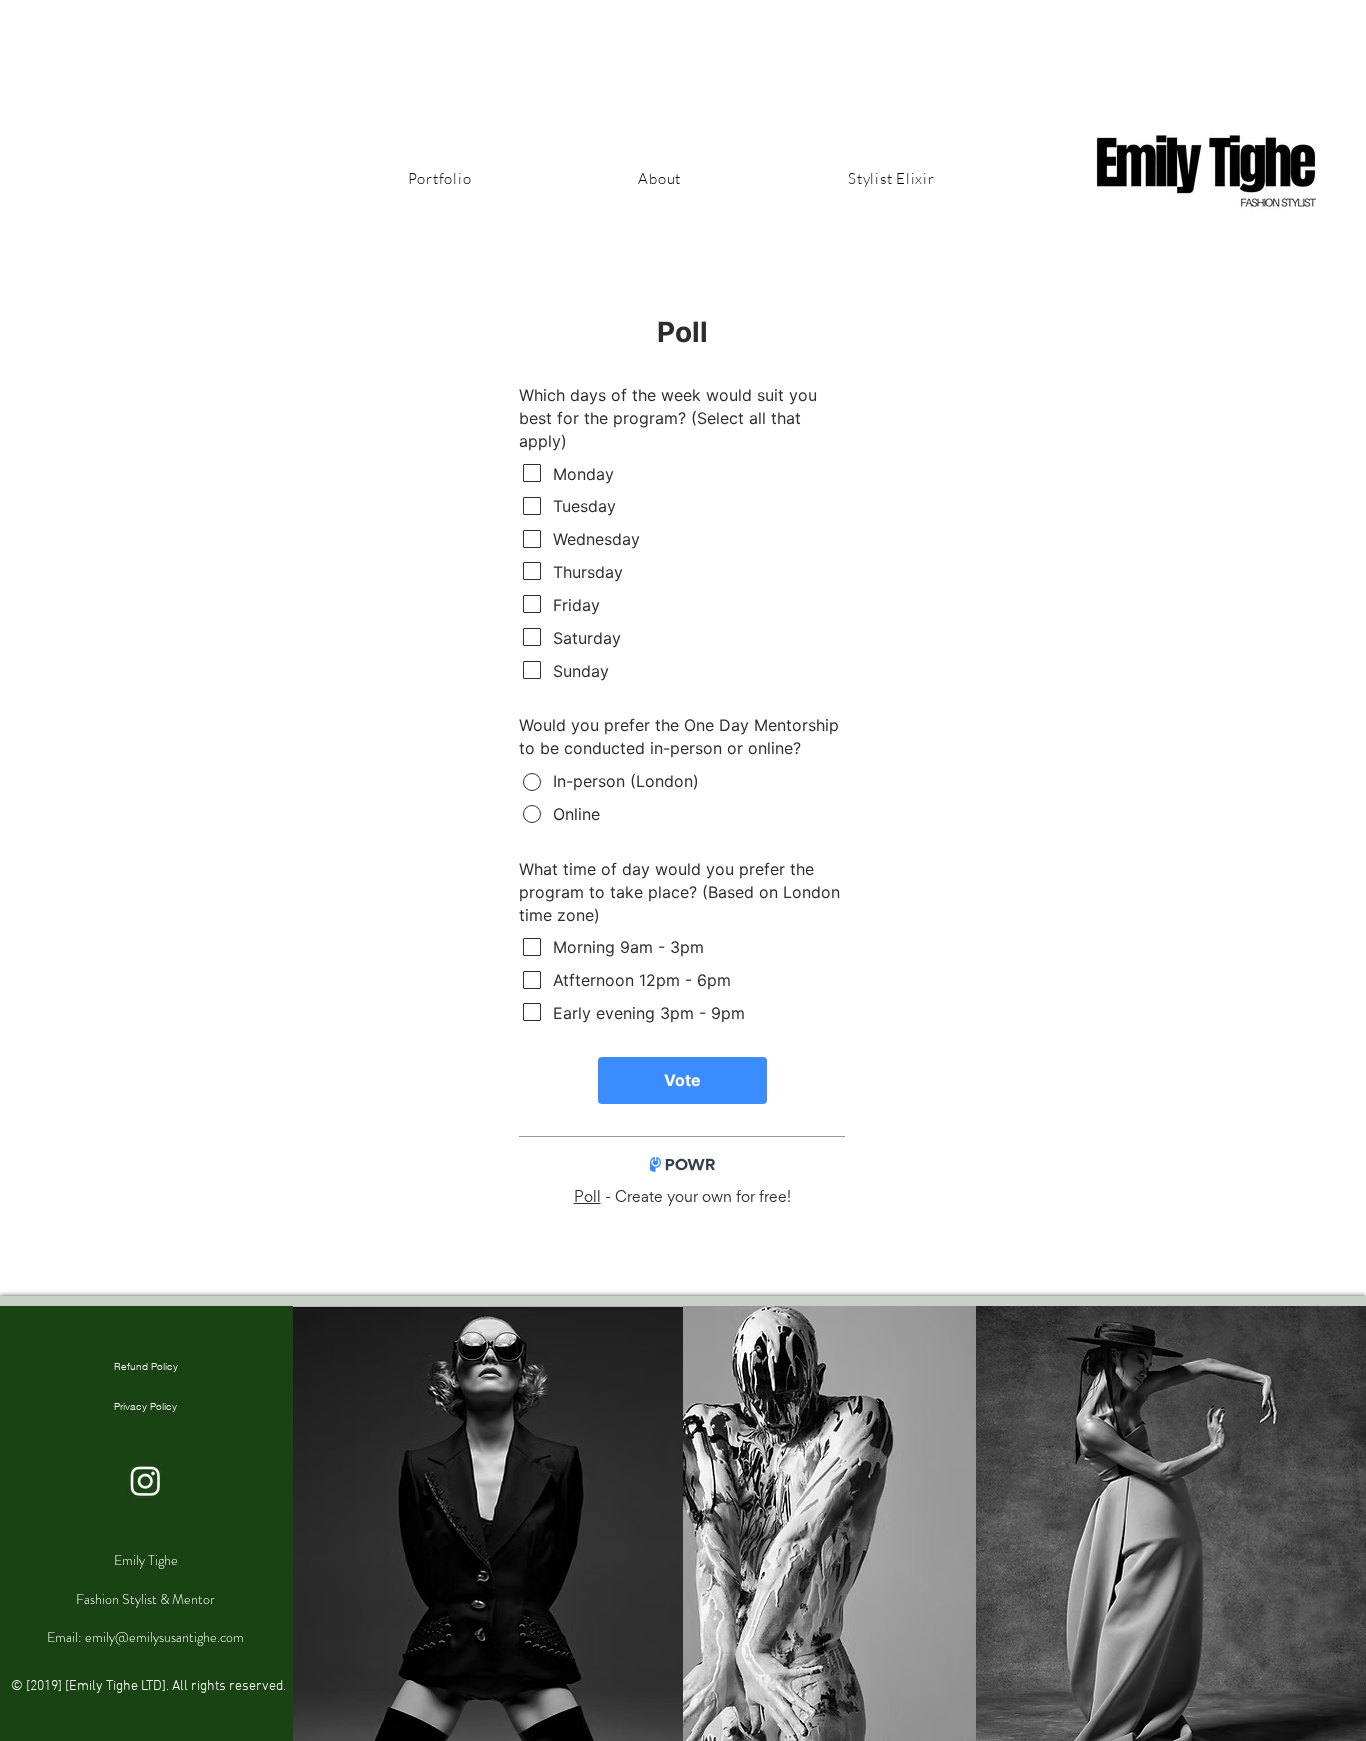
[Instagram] (145, 1480)
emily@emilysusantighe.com (164, 1637)
